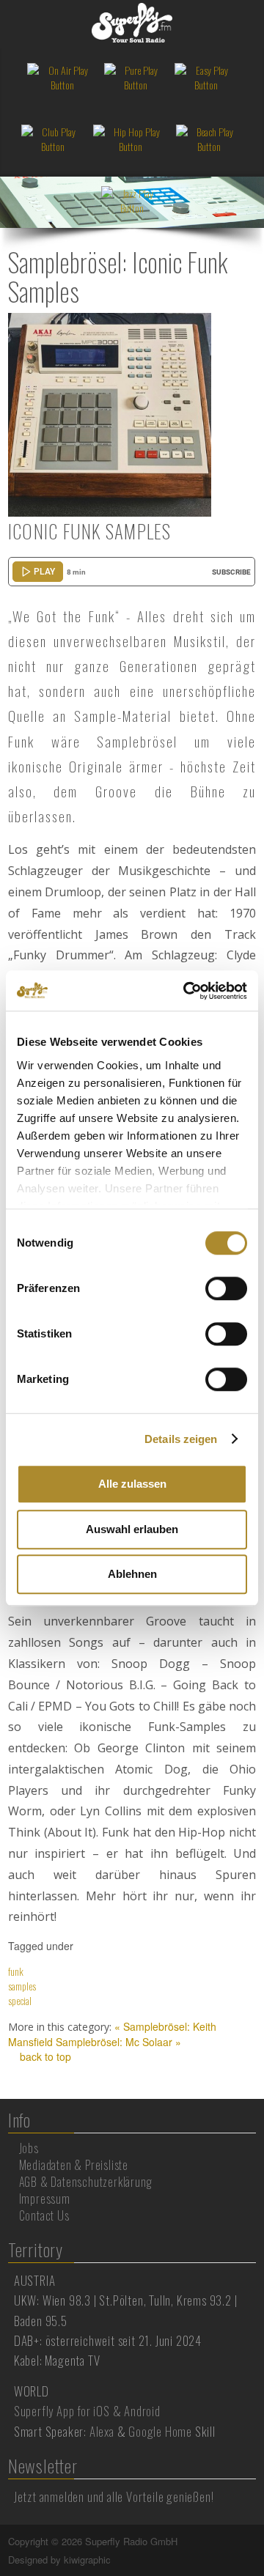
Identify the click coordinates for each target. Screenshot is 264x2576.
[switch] (226, 1288)
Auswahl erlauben (132, 1529)
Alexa (102, 2431)
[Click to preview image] (110, 413)
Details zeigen (181, 1439)
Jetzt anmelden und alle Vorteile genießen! (114, 2496)
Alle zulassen (132, 1484)
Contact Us (44, 2215)
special (20, 2000)
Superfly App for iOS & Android (87, 2411)
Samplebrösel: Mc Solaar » (118, 2042)
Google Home (160, 2431)
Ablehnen (132, 1574)
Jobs (29, 2148)
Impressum (45, 2199)
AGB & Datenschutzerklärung (86, 2182)
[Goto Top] (254, 2542)
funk (16, 1971)
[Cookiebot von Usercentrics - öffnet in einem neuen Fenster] (186, 991)
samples (22, 1986)
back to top (44, 2056)
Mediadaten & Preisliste (74, 2165)
